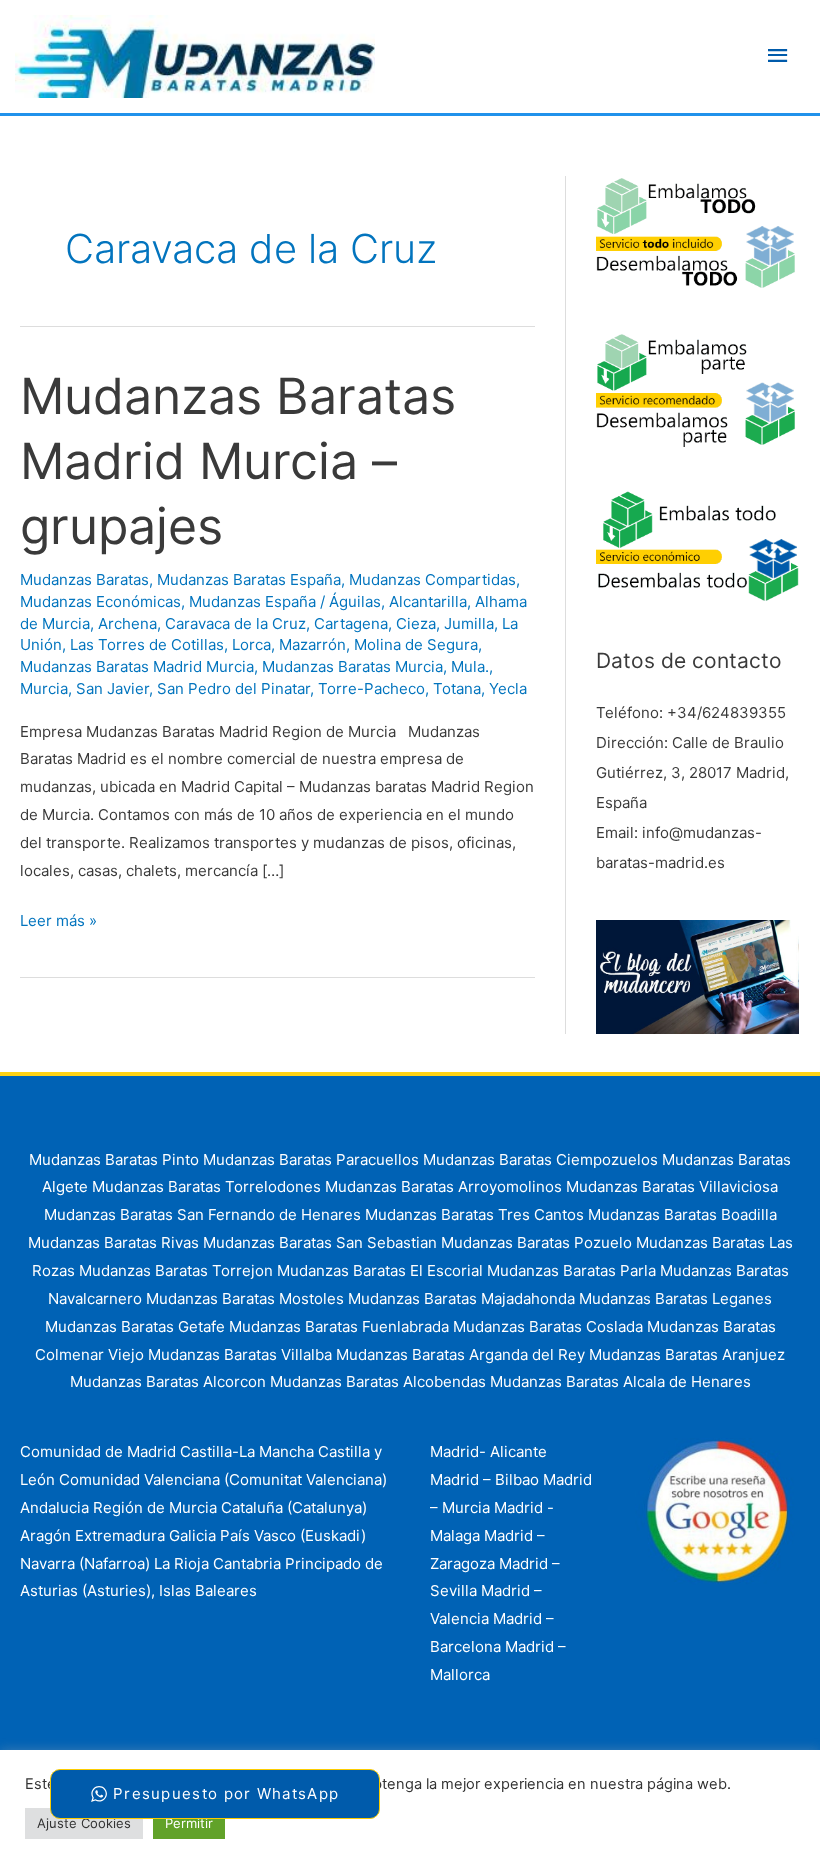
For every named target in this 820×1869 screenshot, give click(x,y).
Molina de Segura (416, 644)
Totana (457, 688)
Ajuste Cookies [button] (84, 1823)
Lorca (251, 644)
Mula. (470, 666)
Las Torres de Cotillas (147, 644)
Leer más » (58, 922)
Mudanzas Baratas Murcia (352, 666)
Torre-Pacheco (371, 688)
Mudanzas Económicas (100, 601)
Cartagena (351, 623)
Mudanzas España (252, 601)
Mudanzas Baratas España (249, 579)
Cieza (416, 623)
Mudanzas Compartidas (432, 579)
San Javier (112, 688)
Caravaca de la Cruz (235, 623)
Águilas (355, 601)
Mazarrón (312, 644)
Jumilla (469, 623)
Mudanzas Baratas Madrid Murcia (137, 666)
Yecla (508, 688)
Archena (127, 623)
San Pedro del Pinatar (233, 688)
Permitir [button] (189, 1823)
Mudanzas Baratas (84, 579)
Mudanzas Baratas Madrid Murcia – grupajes (238, 461)
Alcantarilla (428, 601)
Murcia (44, 688)
